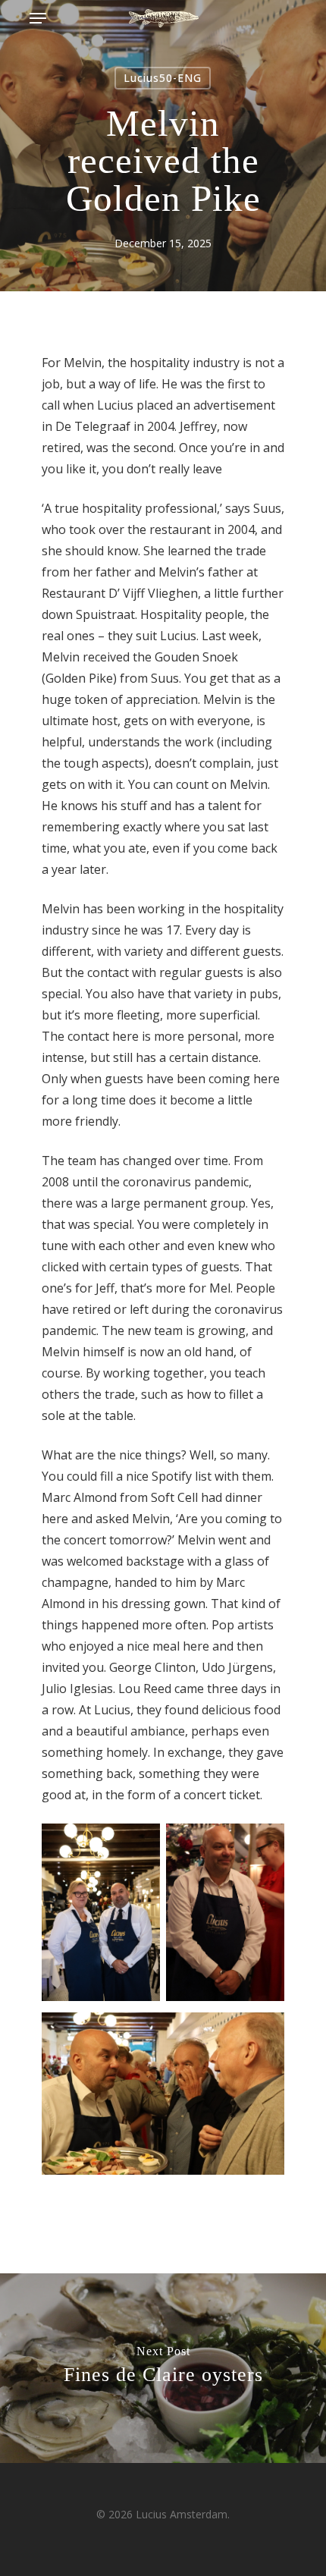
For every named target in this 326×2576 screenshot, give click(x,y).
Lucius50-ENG (163, 78)
